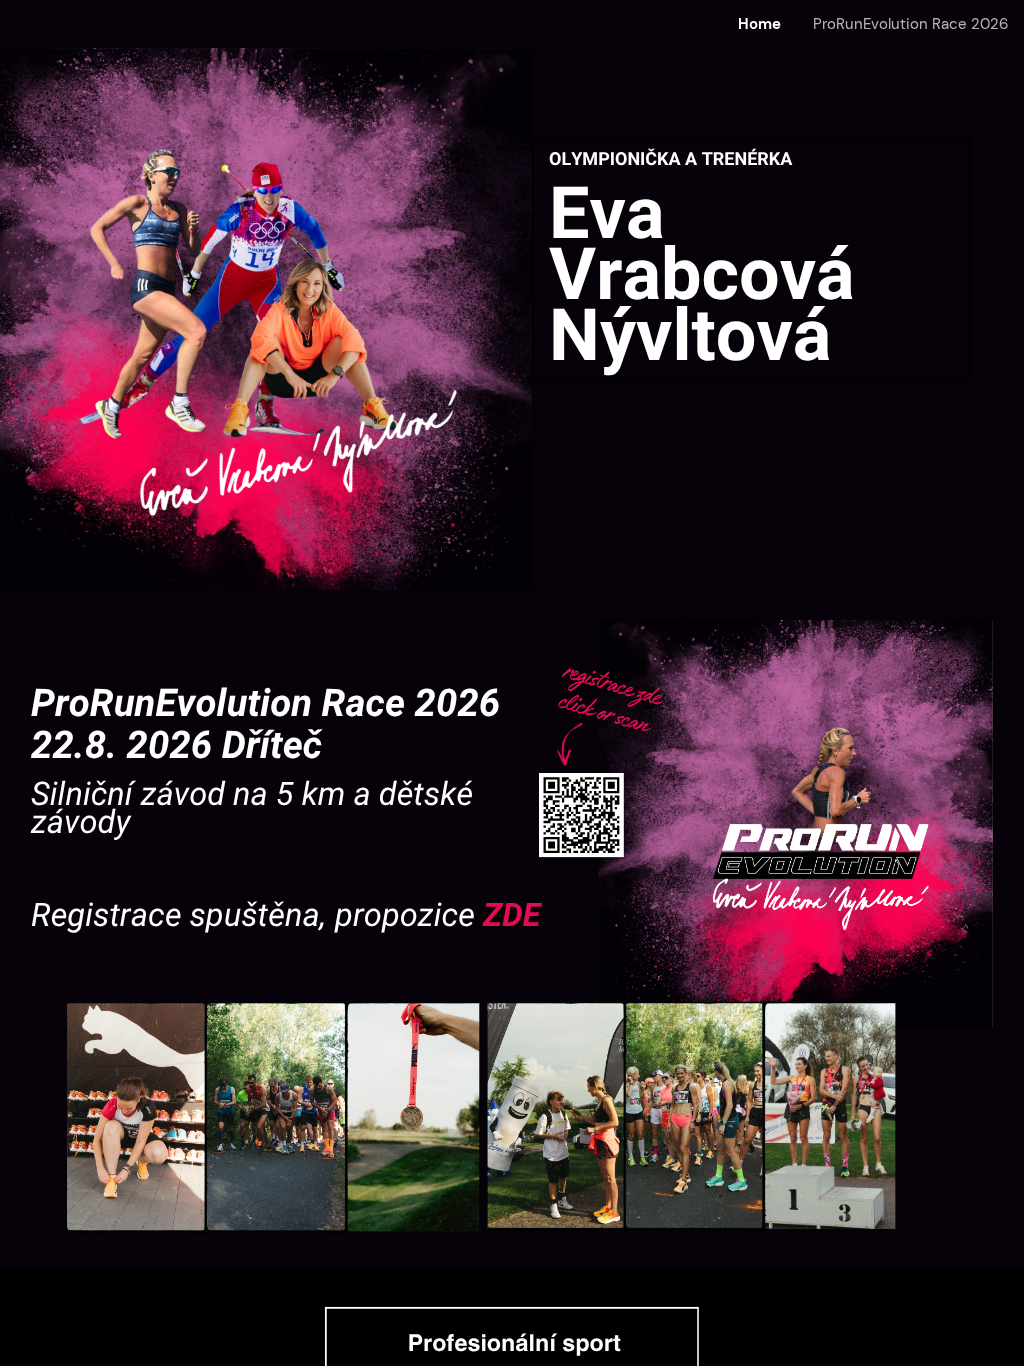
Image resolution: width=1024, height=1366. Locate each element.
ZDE (512, 915)
